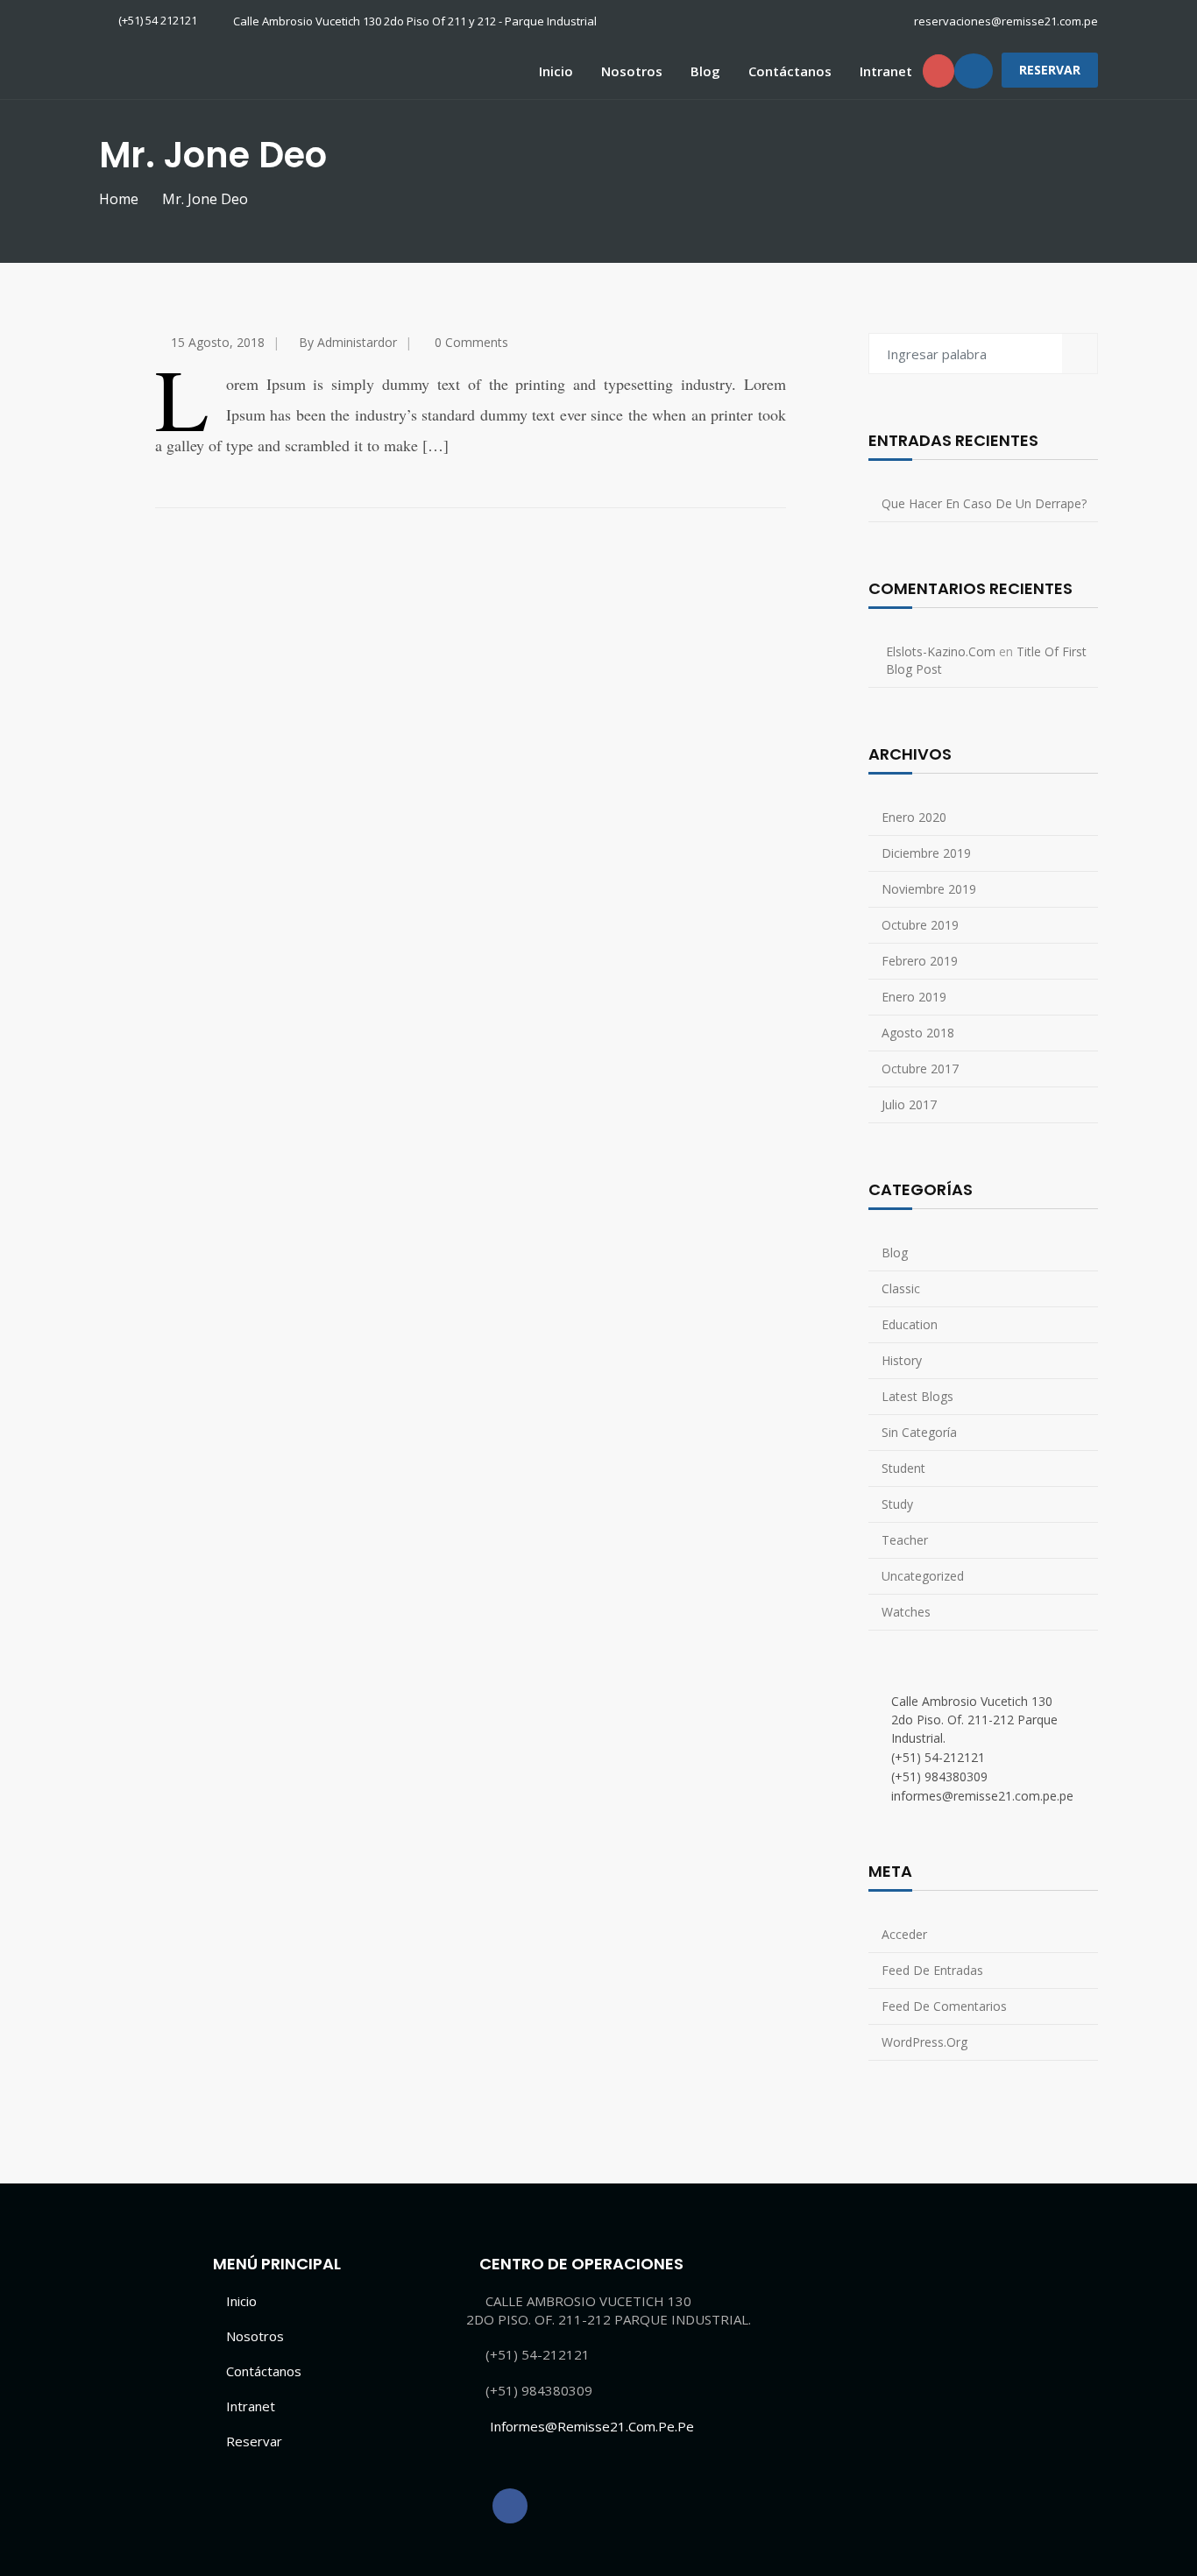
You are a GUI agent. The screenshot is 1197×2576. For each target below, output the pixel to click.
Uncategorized (923, 1576)
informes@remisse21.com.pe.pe (592, 2426)
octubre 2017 (920, 1069)
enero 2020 (914, 817)
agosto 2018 (918, 1033)
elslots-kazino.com (941, 651)
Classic (901, 1288)
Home (119, 199)
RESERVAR (1050, 70)
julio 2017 (909, 1104)
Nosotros (632, 71)
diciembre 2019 (926, 853)
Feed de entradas (932, 1970)
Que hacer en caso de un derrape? (984, 503)
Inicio (556, 71)
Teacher (905, 1540)
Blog (705, 71)
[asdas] (510, 2506)
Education (910, 1324)
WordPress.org (924, 2042)
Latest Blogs (917, 1396)
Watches (906, 1612)
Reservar (254, 2441)
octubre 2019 (920, 925)
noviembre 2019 (929, 889)
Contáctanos (790, 71)
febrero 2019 (920, 961)
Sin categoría (919, 1432)
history (902, 1360)
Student (903, 1468)
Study (897, 1504)
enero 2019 (914, 997)
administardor (357, 342)
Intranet (886, 71)
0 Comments (471, 342)
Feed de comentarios (944, 2006)
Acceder (904, 1934)
